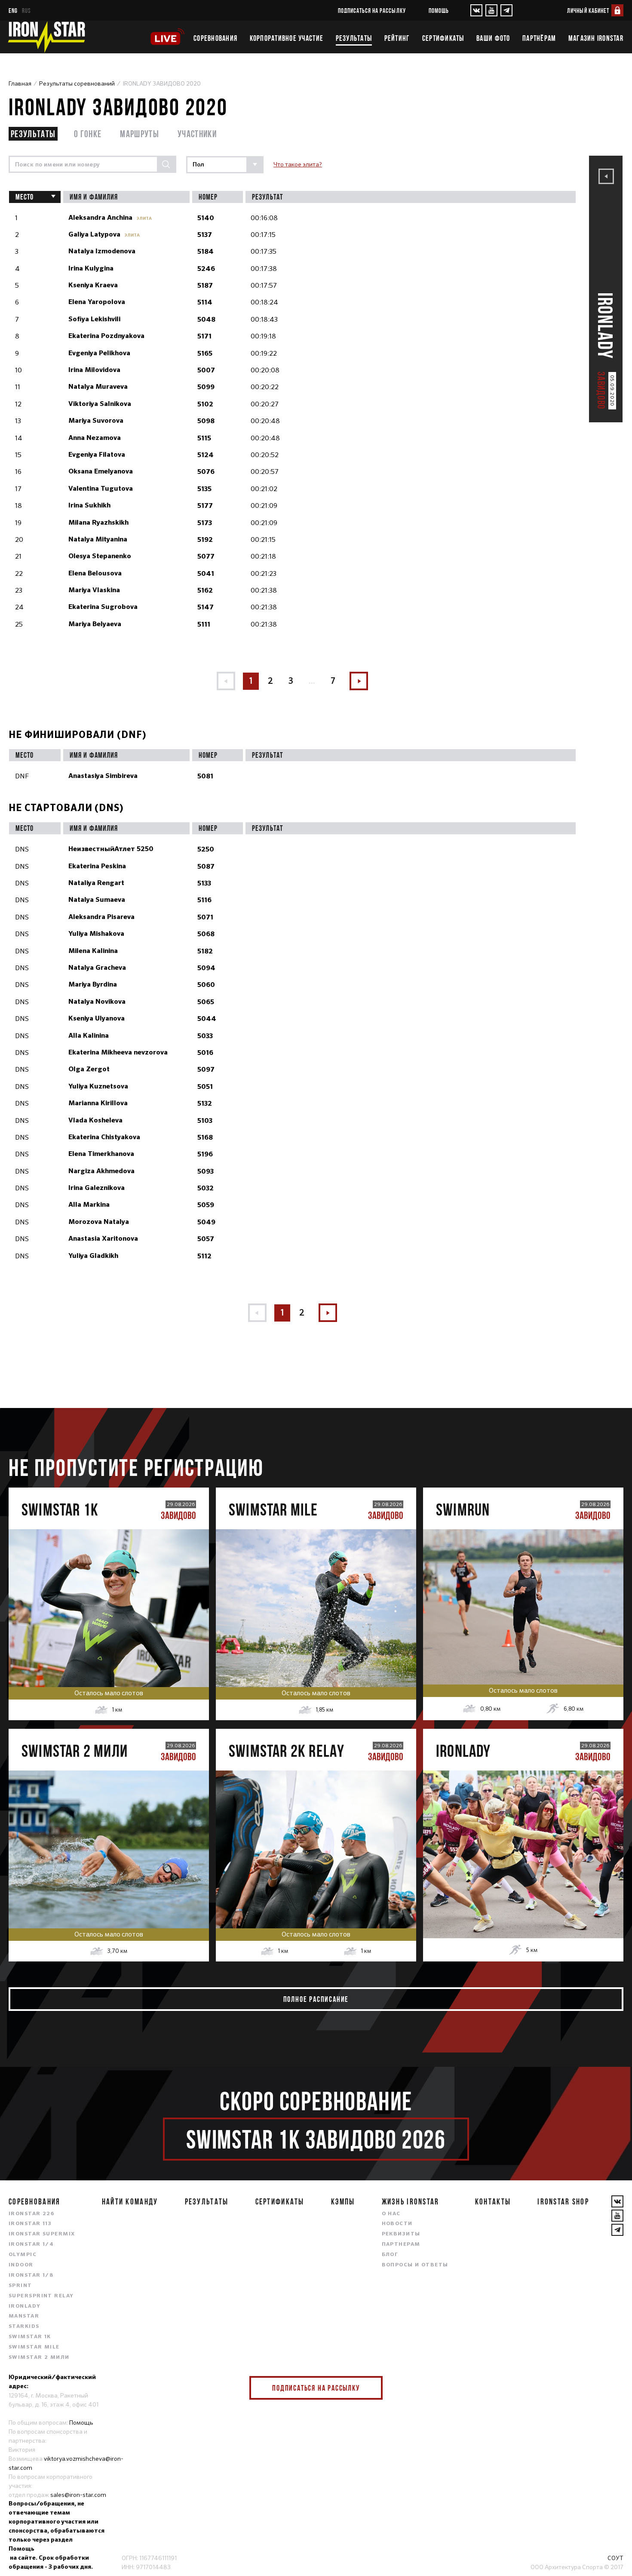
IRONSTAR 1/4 (31, 2244)
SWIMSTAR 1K (30, 2337)
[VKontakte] (476, 10)
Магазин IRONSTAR (596, 38)
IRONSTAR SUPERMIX (42, 2234)
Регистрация (109, 1599)
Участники (197, 134)
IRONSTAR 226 (31, 2214)
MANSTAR (24, 2316)
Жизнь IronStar (411, 2201)
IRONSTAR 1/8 (31, 2275)
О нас (391, 2214)
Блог (390, 2255)
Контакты (493, 2201)
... (312, 681)
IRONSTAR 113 (30, 2224)
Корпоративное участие (287, 38)
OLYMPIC (23, 2255)
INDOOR (21, 2265)
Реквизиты (401, 2234)
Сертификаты (443, 38)
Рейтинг (397, 38)
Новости (397, 2224)
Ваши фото (493, 38)
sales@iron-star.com (78, 2495)
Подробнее (109, 1635)
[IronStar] (46, 37)
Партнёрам (539, 38)
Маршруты (140, 134)
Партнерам (401, 2244)
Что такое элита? (298, 164)
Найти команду (130, 2201)
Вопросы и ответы (415, 2265)
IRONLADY (25, 2306)
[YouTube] (491, 10)
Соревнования (215, 38)
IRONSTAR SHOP (563, 2201)
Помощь (439, 11)
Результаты (354, 38)
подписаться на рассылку (372, 11)
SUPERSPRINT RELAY (41, 2296)
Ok (370, 2388)
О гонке (88, 134)
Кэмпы (343, 2201)
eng (13, 11)
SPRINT (20, 2286)
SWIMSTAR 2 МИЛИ (39, 2358)
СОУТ (615, 2558)
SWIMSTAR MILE (34, 2347)
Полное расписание (316, 1999)
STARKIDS (24, 2327)
